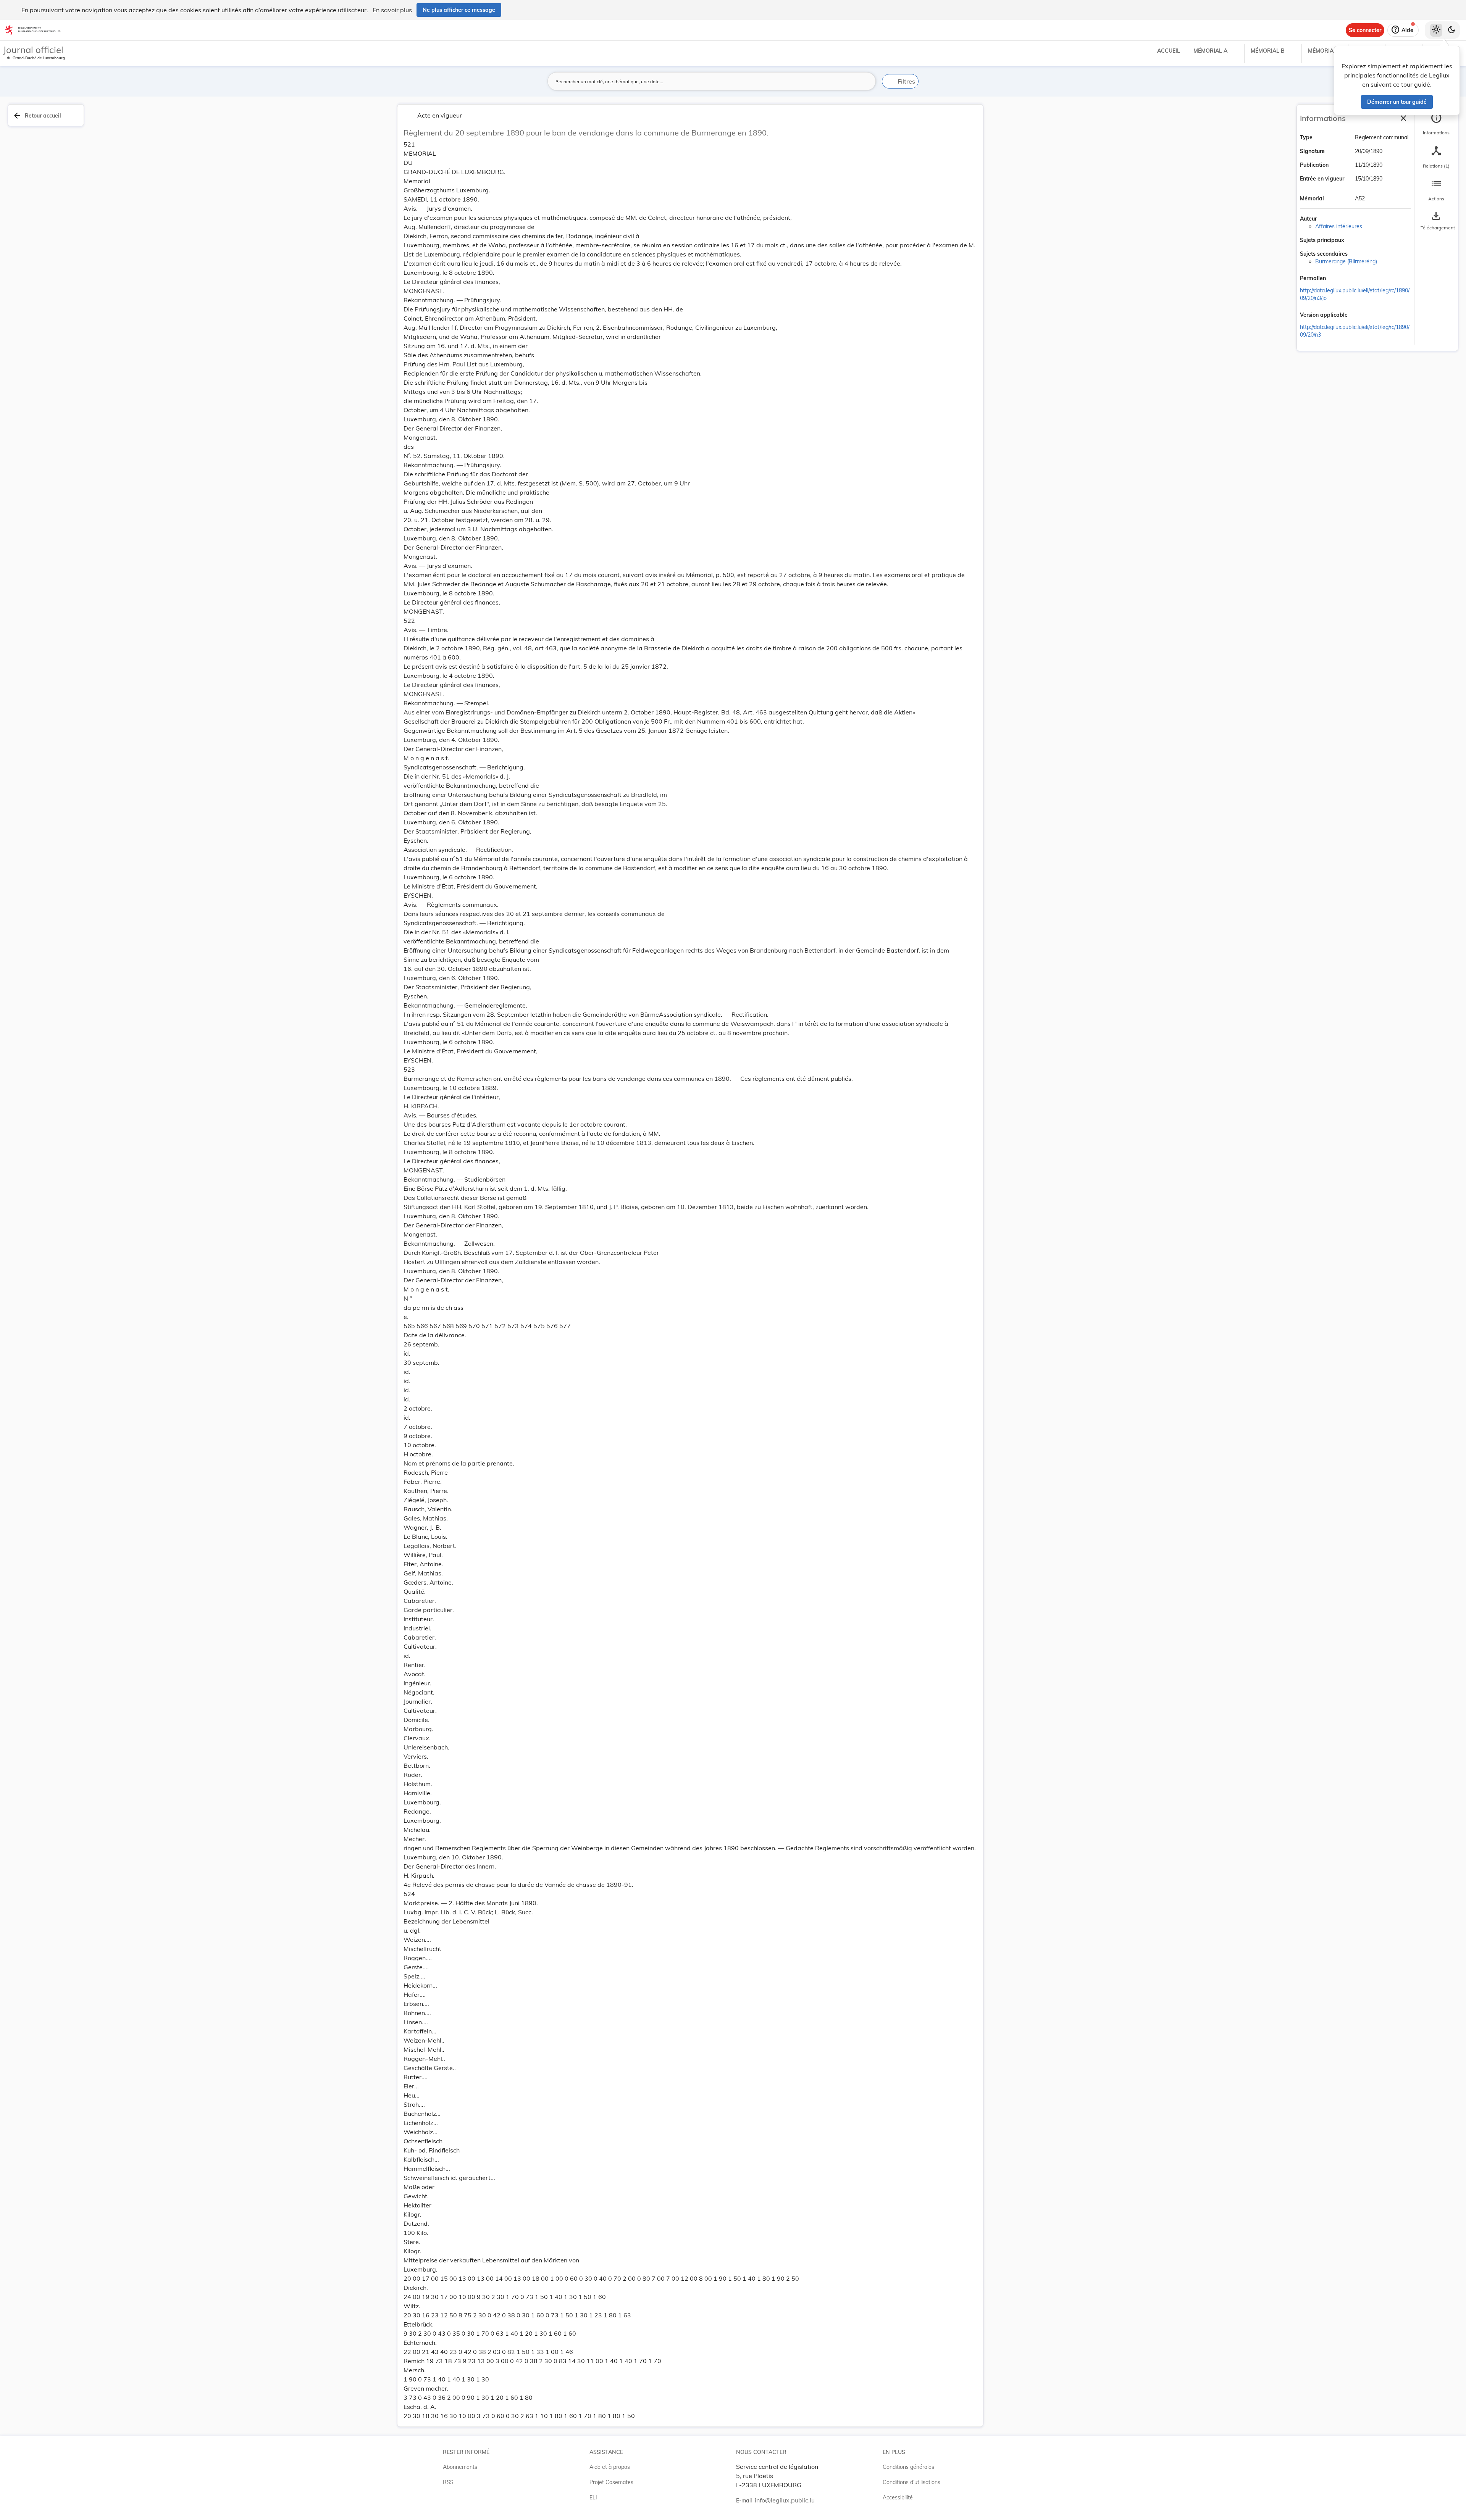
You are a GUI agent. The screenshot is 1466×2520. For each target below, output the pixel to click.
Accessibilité (898, 2497)
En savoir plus (392, 10)
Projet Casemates (611, 2482)
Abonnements (460, 2467)
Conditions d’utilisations (911, 2482)
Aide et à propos (610, 2467)
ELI (593, 2497)
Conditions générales (908, 2467)
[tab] (1436, 124)
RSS (448, 2482)
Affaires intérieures (1339, 226)
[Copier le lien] (1337, 279)
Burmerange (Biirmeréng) (1346, 261)
